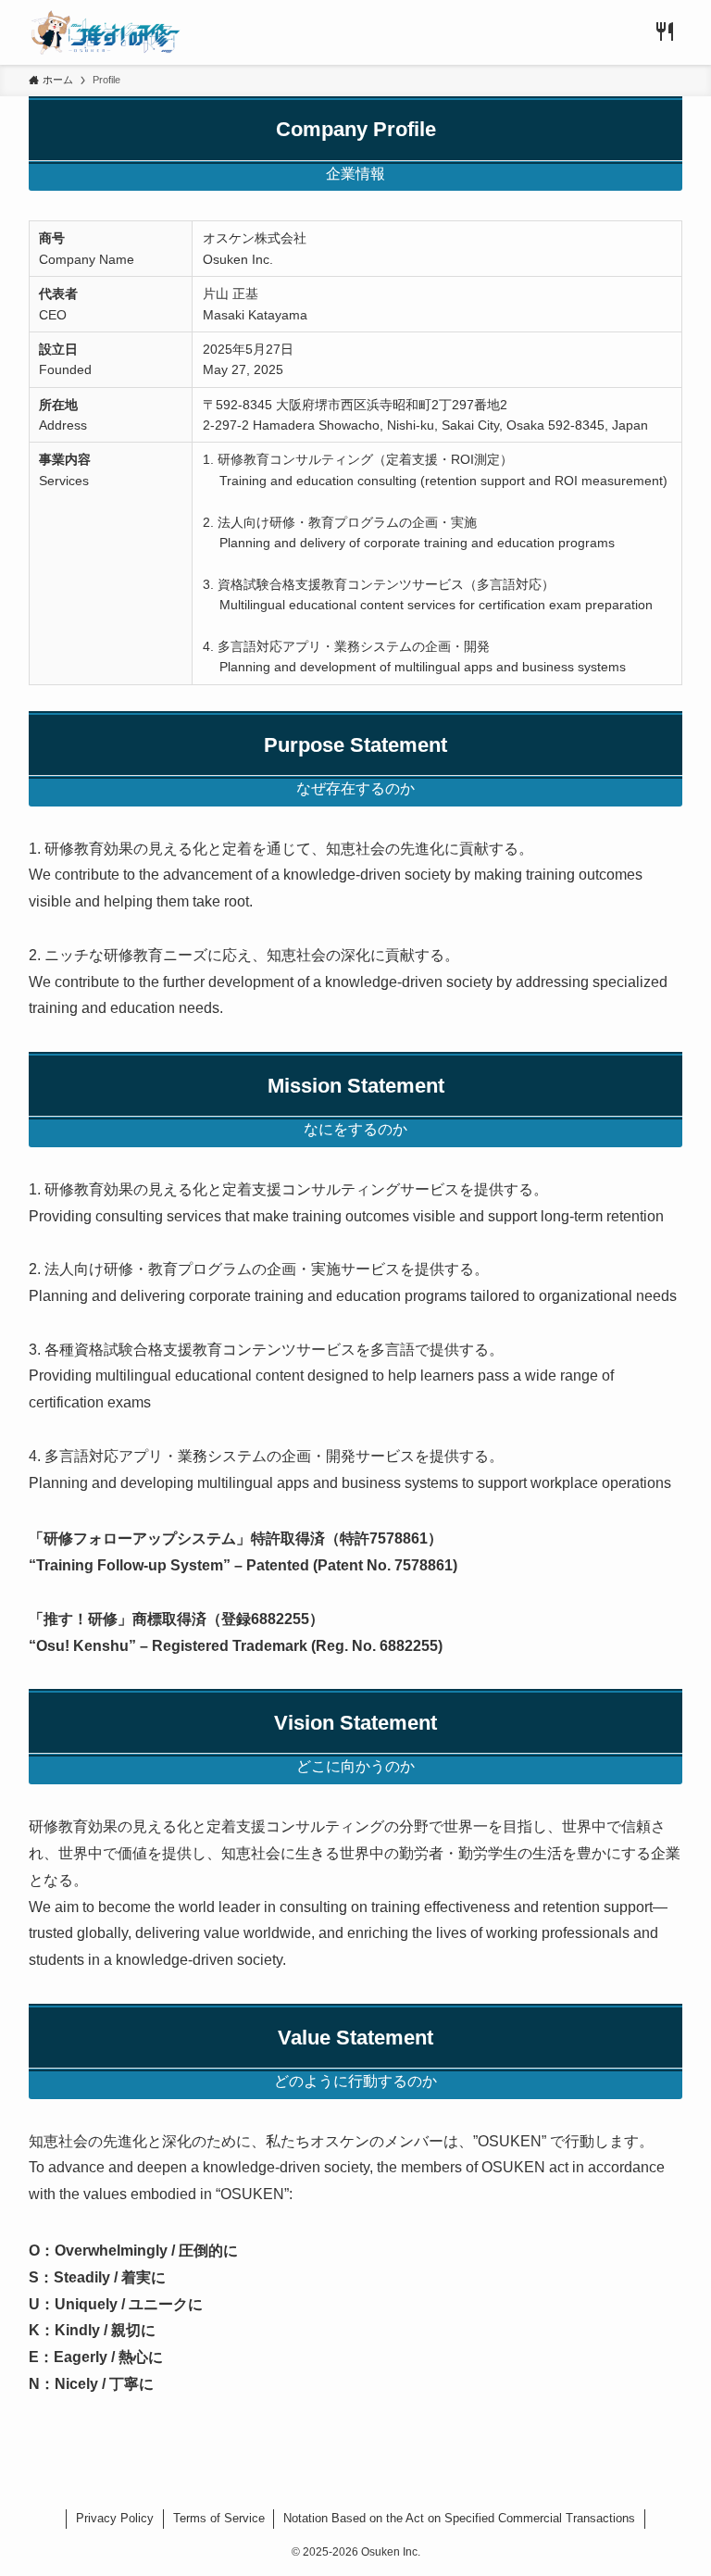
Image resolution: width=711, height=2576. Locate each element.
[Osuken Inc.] (106, 32)
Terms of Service (219, 2518)
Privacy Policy (115, 2518)
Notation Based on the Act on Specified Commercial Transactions (459, 2518)
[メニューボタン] (665, 32)
